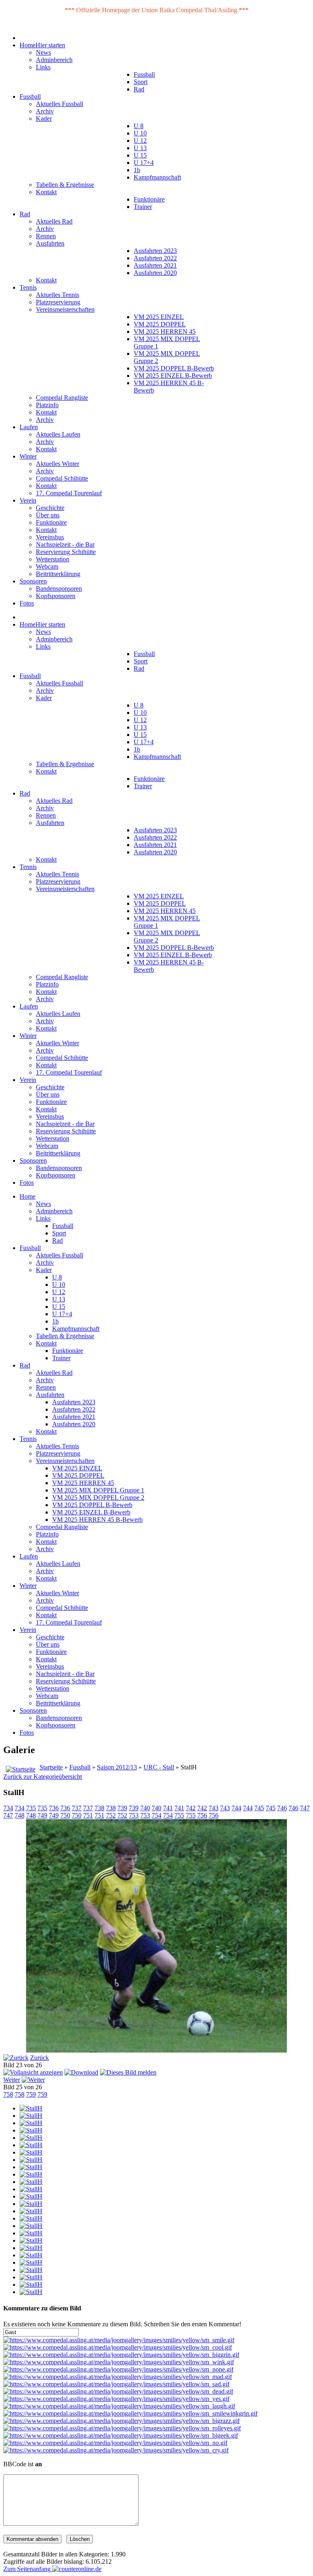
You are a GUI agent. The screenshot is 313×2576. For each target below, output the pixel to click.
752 (111, 1815)
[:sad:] (116, 2384)
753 (134, 1815)
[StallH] (31, 2108)
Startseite (51, 1767)
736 (54, 1808)
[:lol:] (119, 2406)
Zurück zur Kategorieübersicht (43, 1777)
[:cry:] (116, 2450)
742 (191, 1808)
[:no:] (115, 2443)
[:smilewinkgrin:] (130, 2413)
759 (31, 2094)
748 (20, 1815)
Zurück (40, 2058)
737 (77, 1808)
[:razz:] (121, 2421)
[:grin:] (121, 2355)
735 (31, 1808)
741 (168, 1808)
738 (99, 1808)
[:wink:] (119, 2362)
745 (259, 1808)
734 (8, 1808)
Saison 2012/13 (117, 1767)
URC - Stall (159, 1767)
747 (305, 1808)
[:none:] (118, 2369)
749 (42, 1815)
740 (145, 1808)
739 (122, 1808)
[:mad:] (118, 2377)
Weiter (12, 2080)
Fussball (80, 1767)
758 (8, 2094)
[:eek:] (121, 2435)
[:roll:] (122, 2428)
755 (179, 1815)
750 (65, 1815)
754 (156, 1815)
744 (236, 1808)
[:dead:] (118, 2391)
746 (282, 1808)
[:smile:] (119, 2340)
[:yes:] (116, 2399)
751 (88, 1815)
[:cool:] (118, 2347)
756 (202, 1815)
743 (214, 1808)
